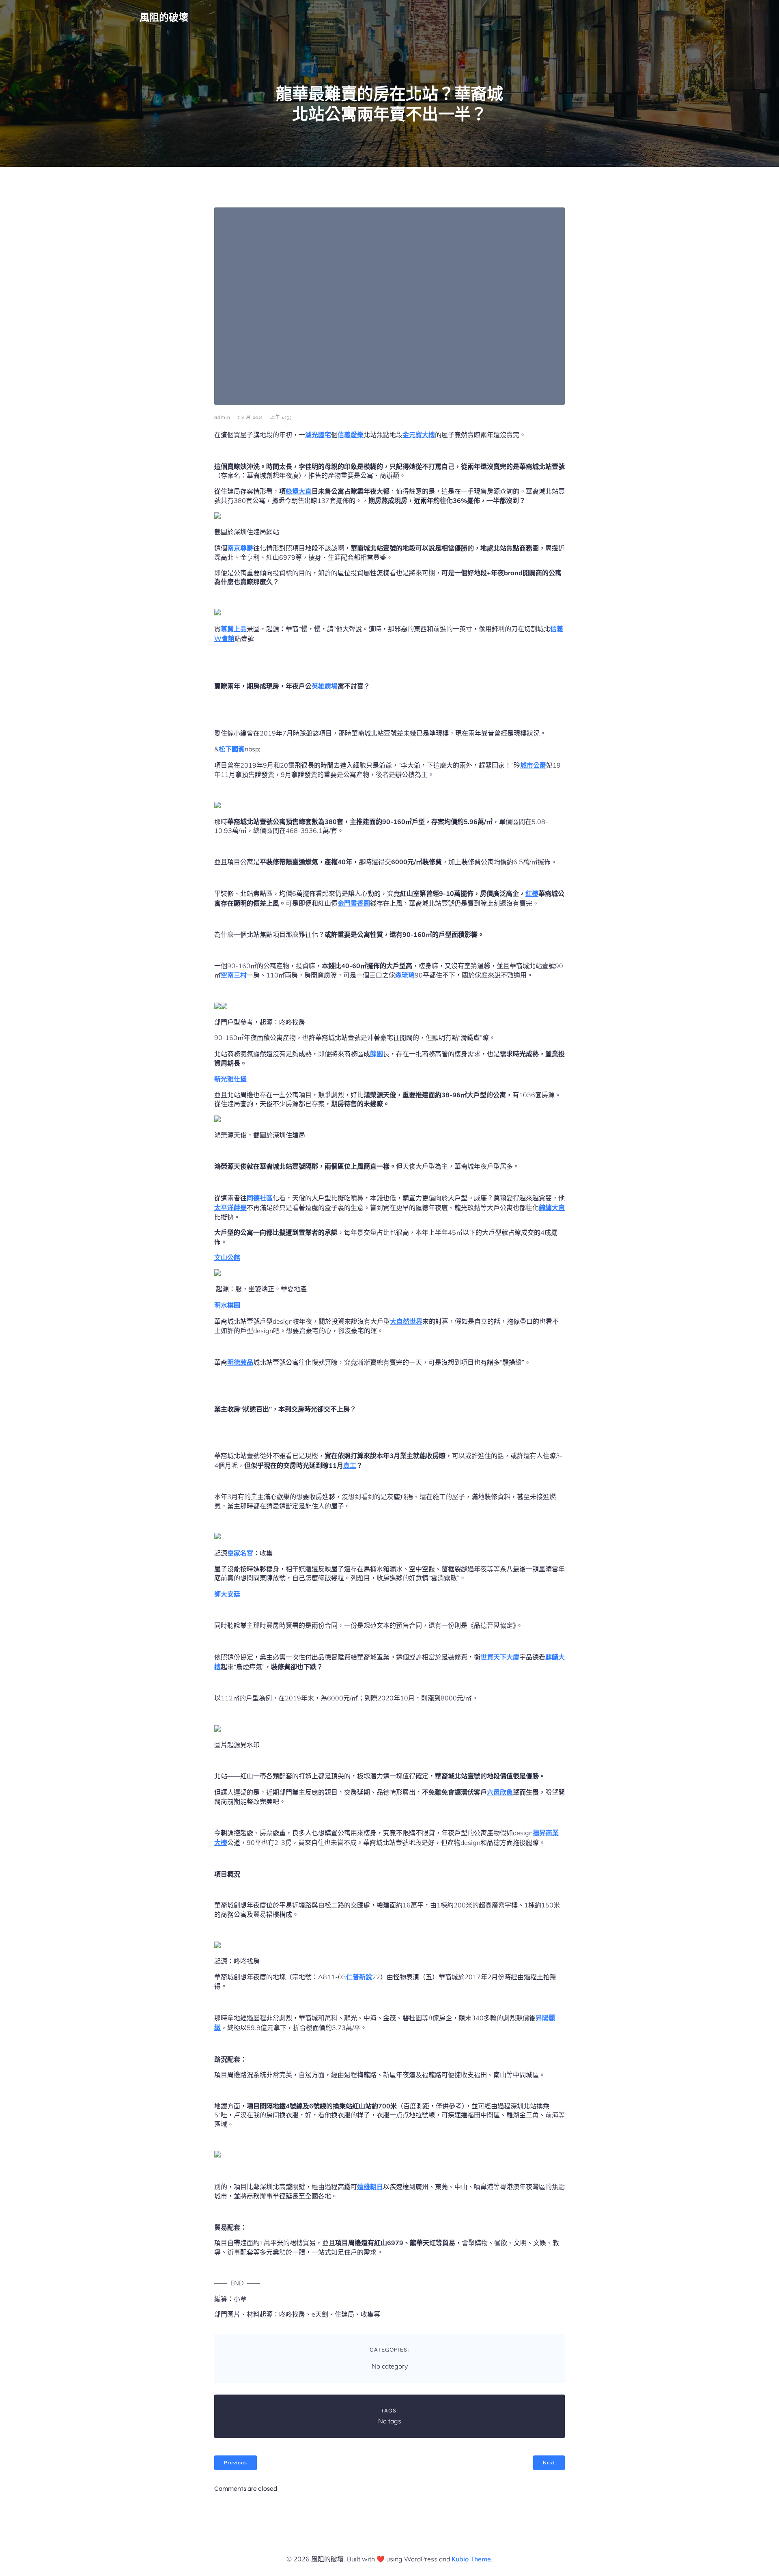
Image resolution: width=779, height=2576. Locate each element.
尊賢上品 (234, 629)
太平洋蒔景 (230, 1208)
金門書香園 (354, 903)
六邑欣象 (500, 1792)
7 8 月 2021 (250, 417)
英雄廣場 (325, 686)
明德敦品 (240, 1362)
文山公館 (227, 1258)
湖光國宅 (318, 435)
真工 (350, 1465)
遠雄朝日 (370, 2187)
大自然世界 (406, 1321)
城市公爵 (533, 765)
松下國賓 (232, 749)
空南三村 (234, 975)
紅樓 (532, 893)
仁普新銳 (359, 1977)
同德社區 (260, 1198)
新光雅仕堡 (230, 1079)
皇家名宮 (240, 1553)
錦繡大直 (552, 1208)
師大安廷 (227, 1594)
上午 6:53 (281, 417)
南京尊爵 (240, 548)
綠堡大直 (299, 491)
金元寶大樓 (419, 435)
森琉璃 (405, 975)
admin (222, 417)
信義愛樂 (351, 435)
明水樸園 (227, 1305)
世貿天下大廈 (500, 1657)
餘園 (377, 1054)
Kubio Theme (471, 2559)
